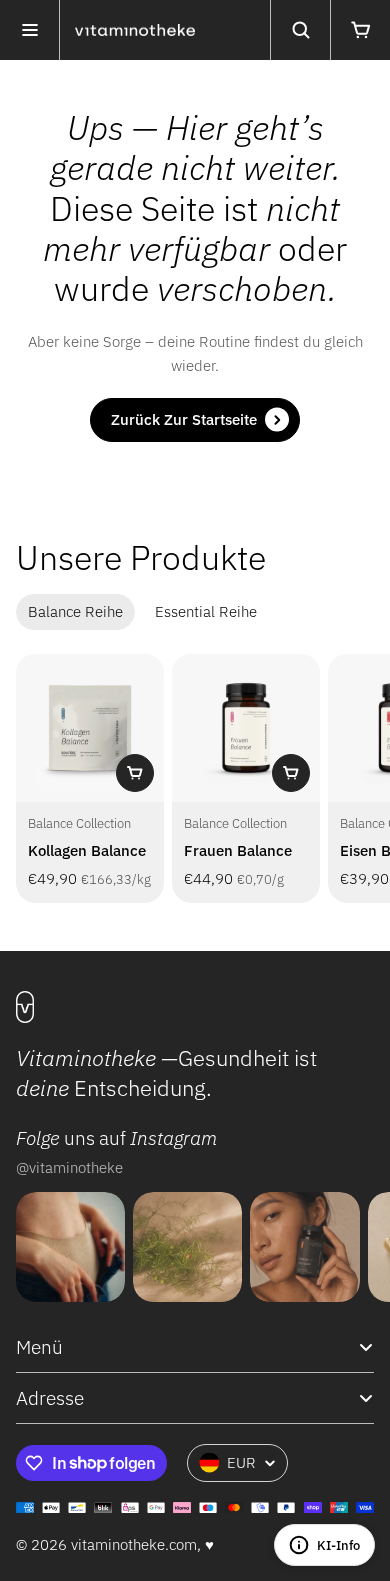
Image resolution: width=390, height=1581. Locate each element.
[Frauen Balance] (246, 728)
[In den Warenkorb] (135, 773)
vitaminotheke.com (134, 1544)
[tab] (75, 612)
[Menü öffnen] (30, 30)
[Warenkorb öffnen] (360, 30)
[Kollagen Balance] (90, 728)
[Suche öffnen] (300, 30)
